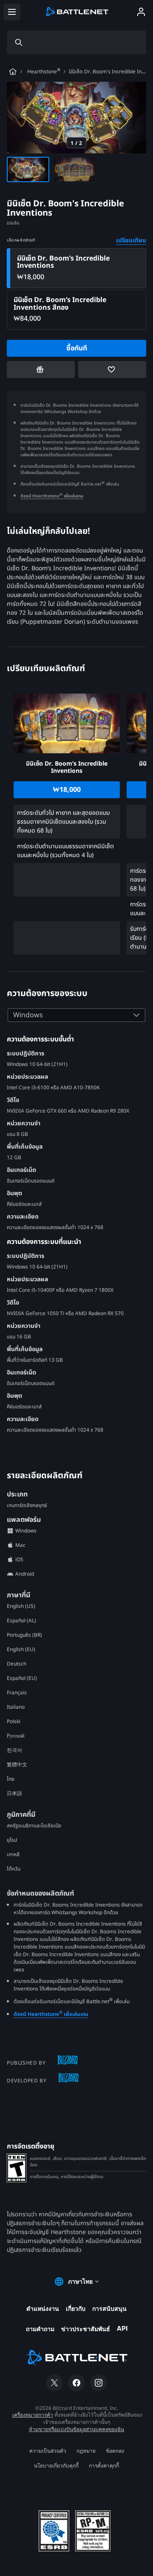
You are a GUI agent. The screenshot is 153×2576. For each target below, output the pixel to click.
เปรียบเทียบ (131, 240)
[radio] (76, 268)
